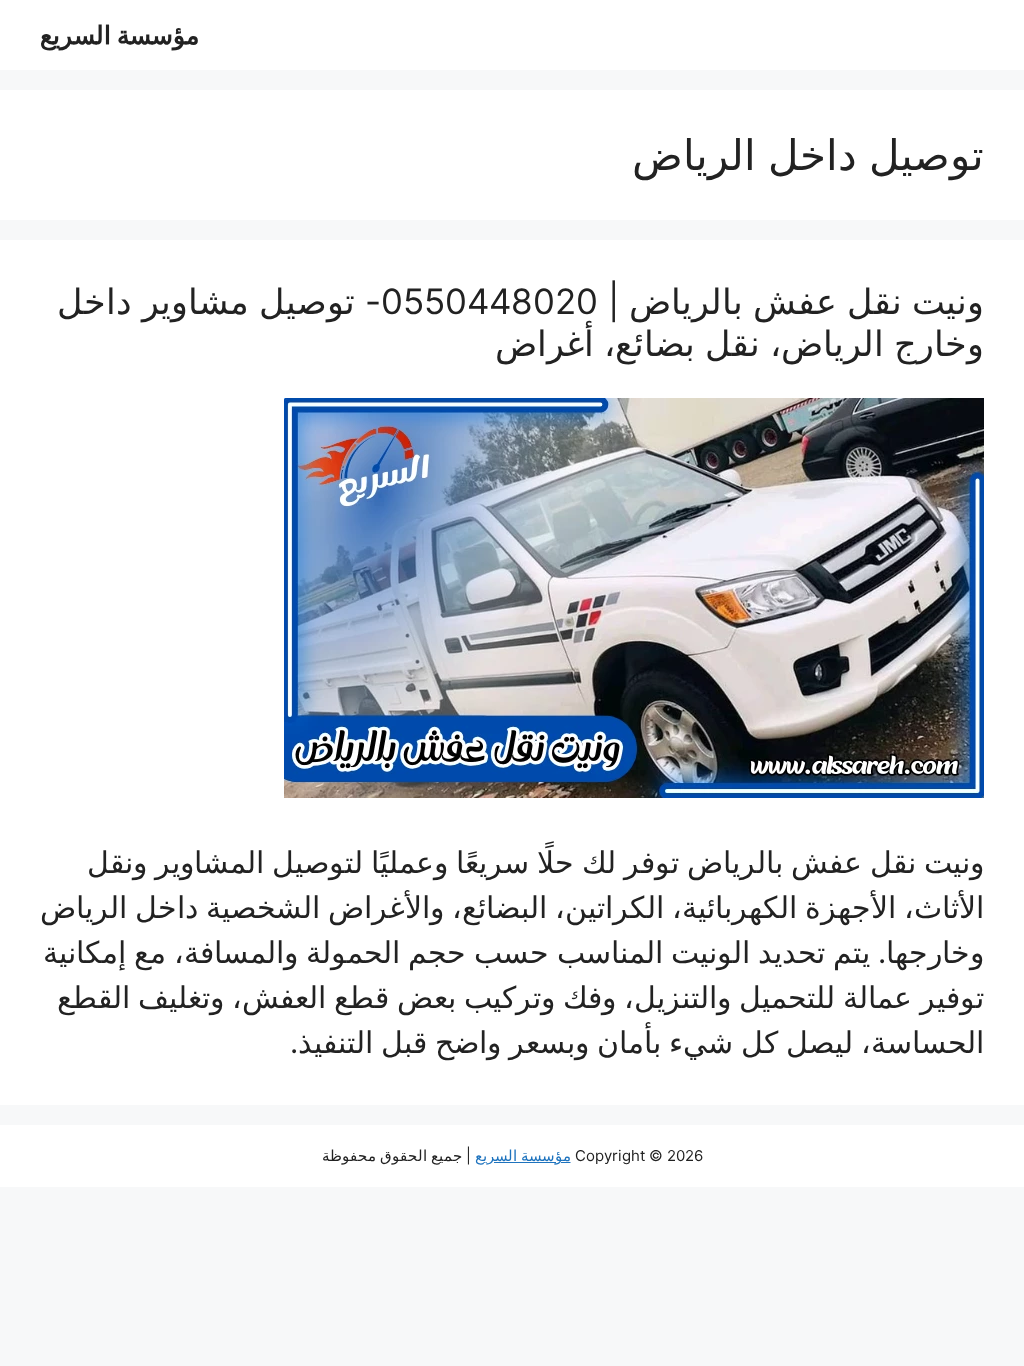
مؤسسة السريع (119, 35)
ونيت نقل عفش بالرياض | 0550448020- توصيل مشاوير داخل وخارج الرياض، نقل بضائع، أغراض (520, 322)
